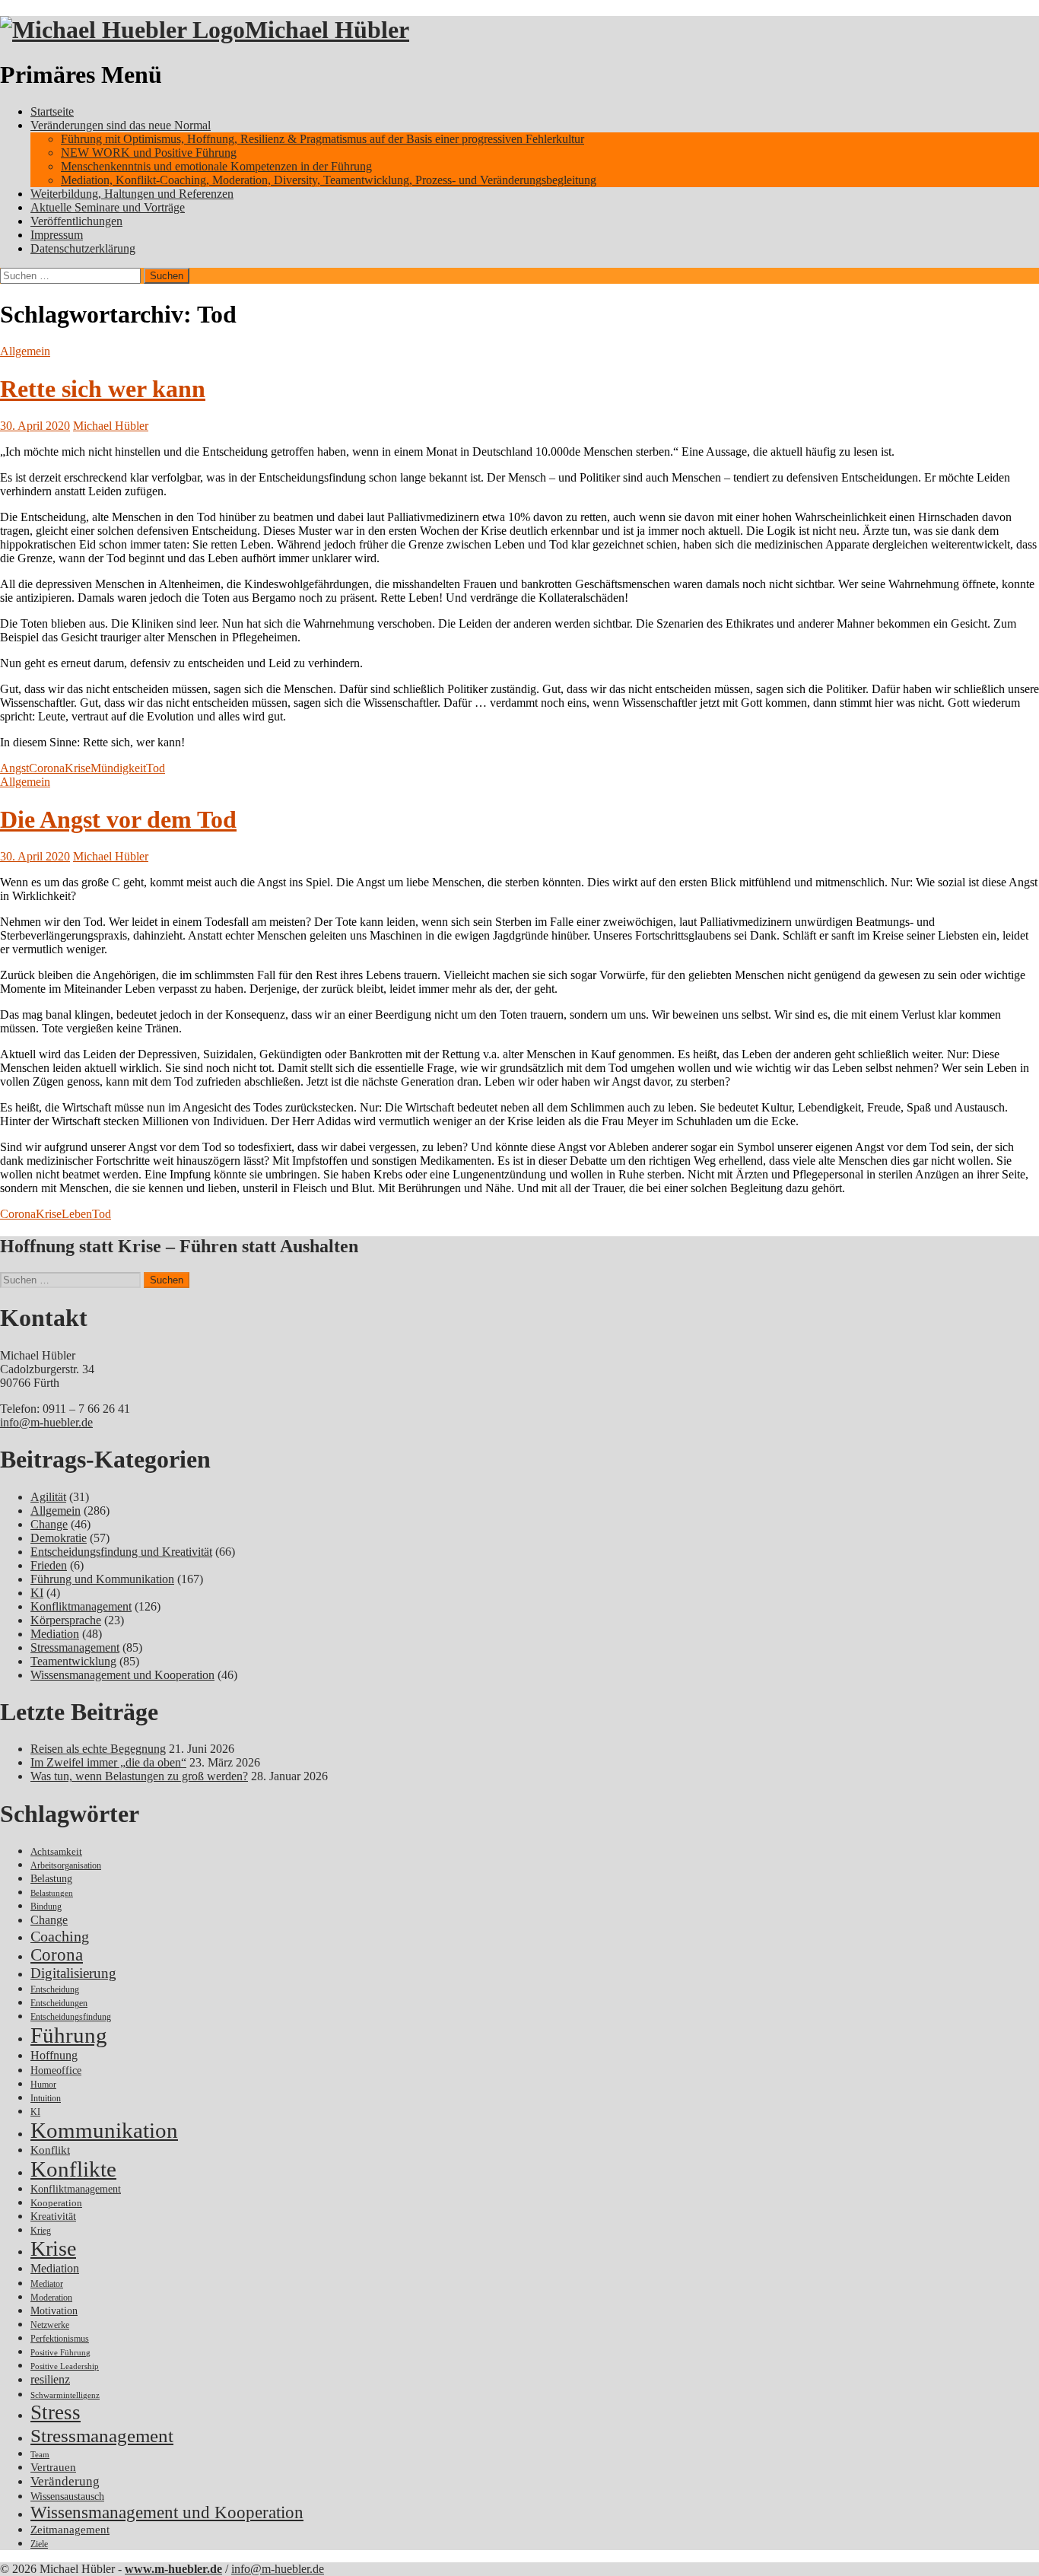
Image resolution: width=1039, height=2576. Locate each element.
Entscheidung (55, 1990)
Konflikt (50, 2150)
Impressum (57, 235)
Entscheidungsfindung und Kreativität (121, 1552)
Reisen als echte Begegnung (98, 1749)
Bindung (46, 1907)
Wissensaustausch (67, 2496)
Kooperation (56, 2203)
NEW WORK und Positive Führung (149, 153)
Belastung (51, 1879)
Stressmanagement (75, 1647)
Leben (77, 1214)
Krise (78, 768)
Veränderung (65, 2481)
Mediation (55, 1634)
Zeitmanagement (70, 2530)
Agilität (48, 1497)
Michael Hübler (327, 30)
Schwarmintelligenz (65, 2395)
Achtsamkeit (56, 1851)
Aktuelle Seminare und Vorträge (108, 207)
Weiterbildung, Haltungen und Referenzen (132, 194)
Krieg (41, 2231)
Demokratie (59, 1538)
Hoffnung (54, 2055)
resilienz (50, 2379)
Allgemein (25, 351)
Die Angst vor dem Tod (118, 819)
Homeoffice (56, 2070)
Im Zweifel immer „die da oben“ (108, 1762)
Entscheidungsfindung (71, 2017)
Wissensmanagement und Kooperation (122, 1675)
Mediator (47, 2284)
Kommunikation (104, 2130)
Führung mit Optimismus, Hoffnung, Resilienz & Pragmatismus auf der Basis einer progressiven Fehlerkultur (323, 139)
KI (37, 1593)
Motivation (54, 2310)
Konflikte (73, 2169)
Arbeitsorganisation (66, 1866)
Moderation (51, 2298)
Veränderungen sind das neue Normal (121, 125)
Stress (56, 2412)
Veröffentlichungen (76, 221)
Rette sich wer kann (103, 389)
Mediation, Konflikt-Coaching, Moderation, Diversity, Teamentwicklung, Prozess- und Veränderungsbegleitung (329, 180)
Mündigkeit (118, 768)
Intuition (46, 2099)
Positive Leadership (65, 2366)
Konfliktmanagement (81, 1606)
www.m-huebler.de (173, 2569)
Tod (156, 768)
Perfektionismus (60, 2339)
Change (49, 1524)
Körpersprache (66, 1620)
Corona (47, 768)
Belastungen (52, 1893)
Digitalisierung (73, 1973)
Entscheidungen (59, 2004)
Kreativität (53, 2217)
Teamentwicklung (73, 1661)
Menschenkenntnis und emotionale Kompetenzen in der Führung (216, 166)
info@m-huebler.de (46, 1422)
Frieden (49, 1565)
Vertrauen (53, 2467)
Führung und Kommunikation (102, 1579)
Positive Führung (60, 2353)
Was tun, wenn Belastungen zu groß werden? (139, 1776)
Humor (43, 2085)
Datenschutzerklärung (83, 248)
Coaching (60, 1936)
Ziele (39, 2544)
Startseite (52, 111)
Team (40, 2455)
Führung (69, 2035)
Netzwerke (50, 2325)
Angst (14, 768)
